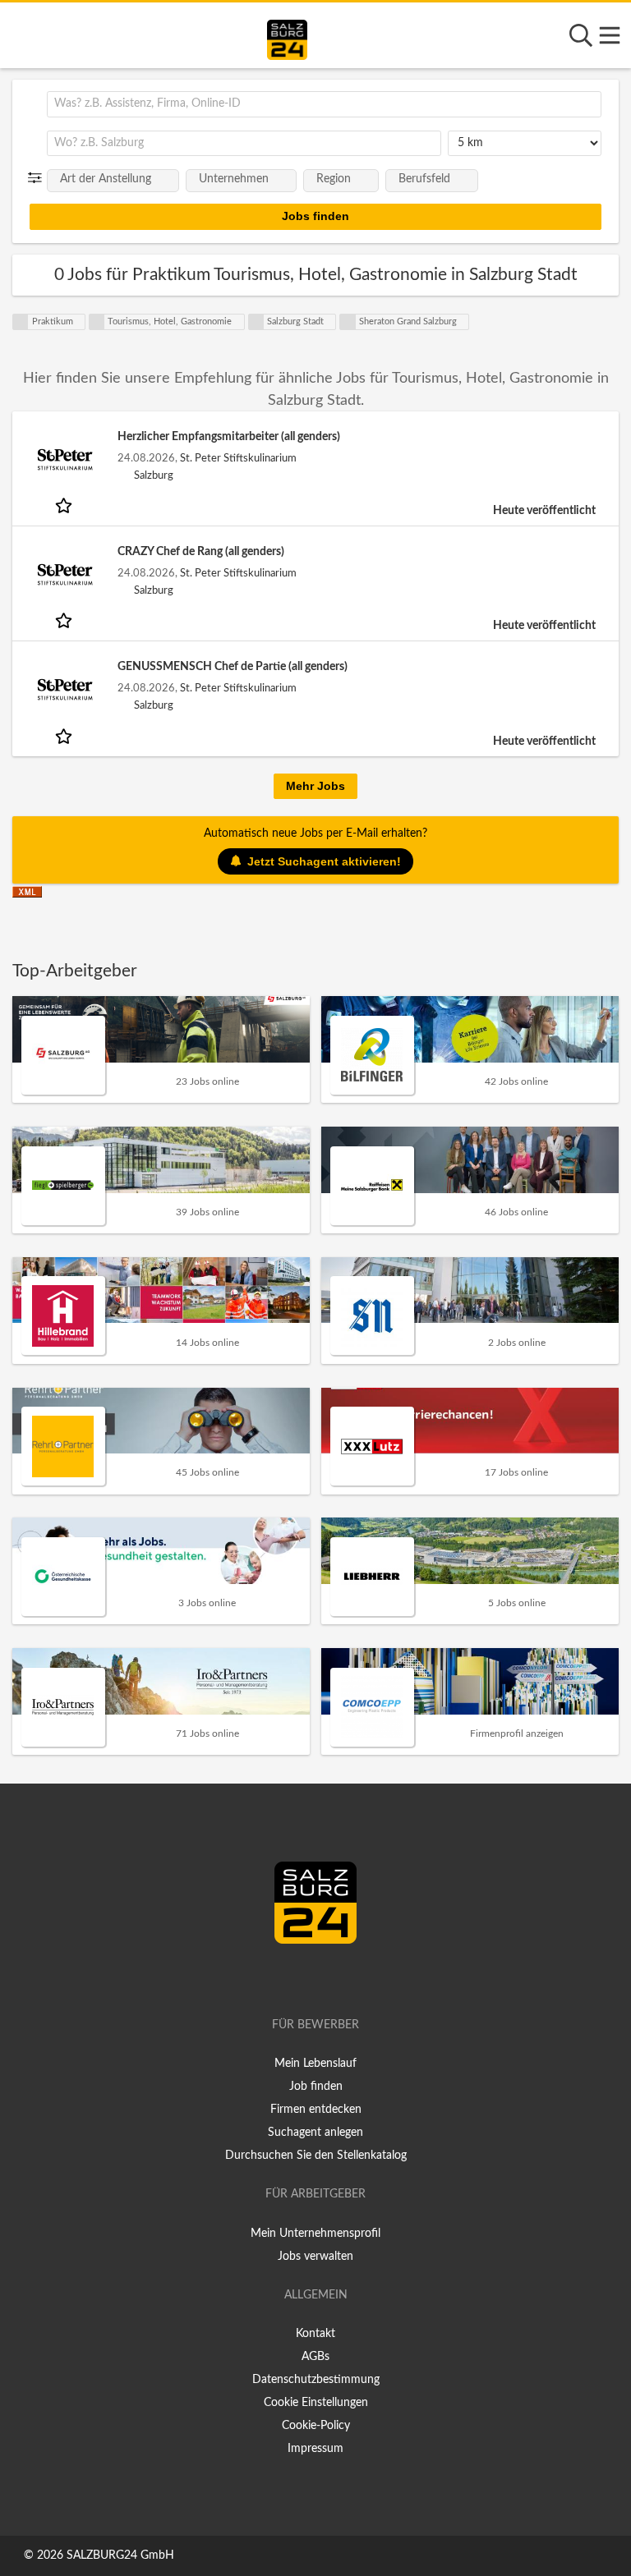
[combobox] (324, 104)
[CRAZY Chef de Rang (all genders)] (65, 574)
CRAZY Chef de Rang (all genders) (201, 552)
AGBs (315, 2357)
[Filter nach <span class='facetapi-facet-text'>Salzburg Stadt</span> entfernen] (256, 322)
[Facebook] (309, 1978)
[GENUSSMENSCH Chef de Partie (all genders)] (65, 689)
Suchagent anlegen (315, 2133)
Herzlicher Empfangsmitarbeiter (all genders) (229, 437)
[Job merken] (65, 505)
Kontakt (315, 2334)
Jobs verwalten (315, 2257)
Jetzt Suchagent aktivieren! (324, 861)
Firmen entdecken (316, 2110)
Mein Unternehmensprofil (315, 2234)
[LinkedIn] (333, 1978)
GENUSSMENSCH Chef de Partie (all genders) (233, 667)
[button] (38, 178)
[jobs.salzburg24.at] (287, 37)
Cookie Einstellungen (316, 2403)
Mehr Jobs (315, 786)
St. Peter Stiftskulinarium (238, 458)
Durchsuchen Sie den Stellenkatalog (316, 2156)
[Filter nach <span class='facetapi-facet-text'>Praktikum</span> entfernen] (21, 322)
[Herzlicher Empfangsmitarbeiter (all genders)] (65, 459)
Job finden (316, 2087)
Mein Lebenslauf (315, 2064)
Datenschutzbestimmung (316, 2380)
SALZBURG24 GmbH (120, 2555)
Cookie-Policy (316, 2426)
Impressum (315, 2449)
